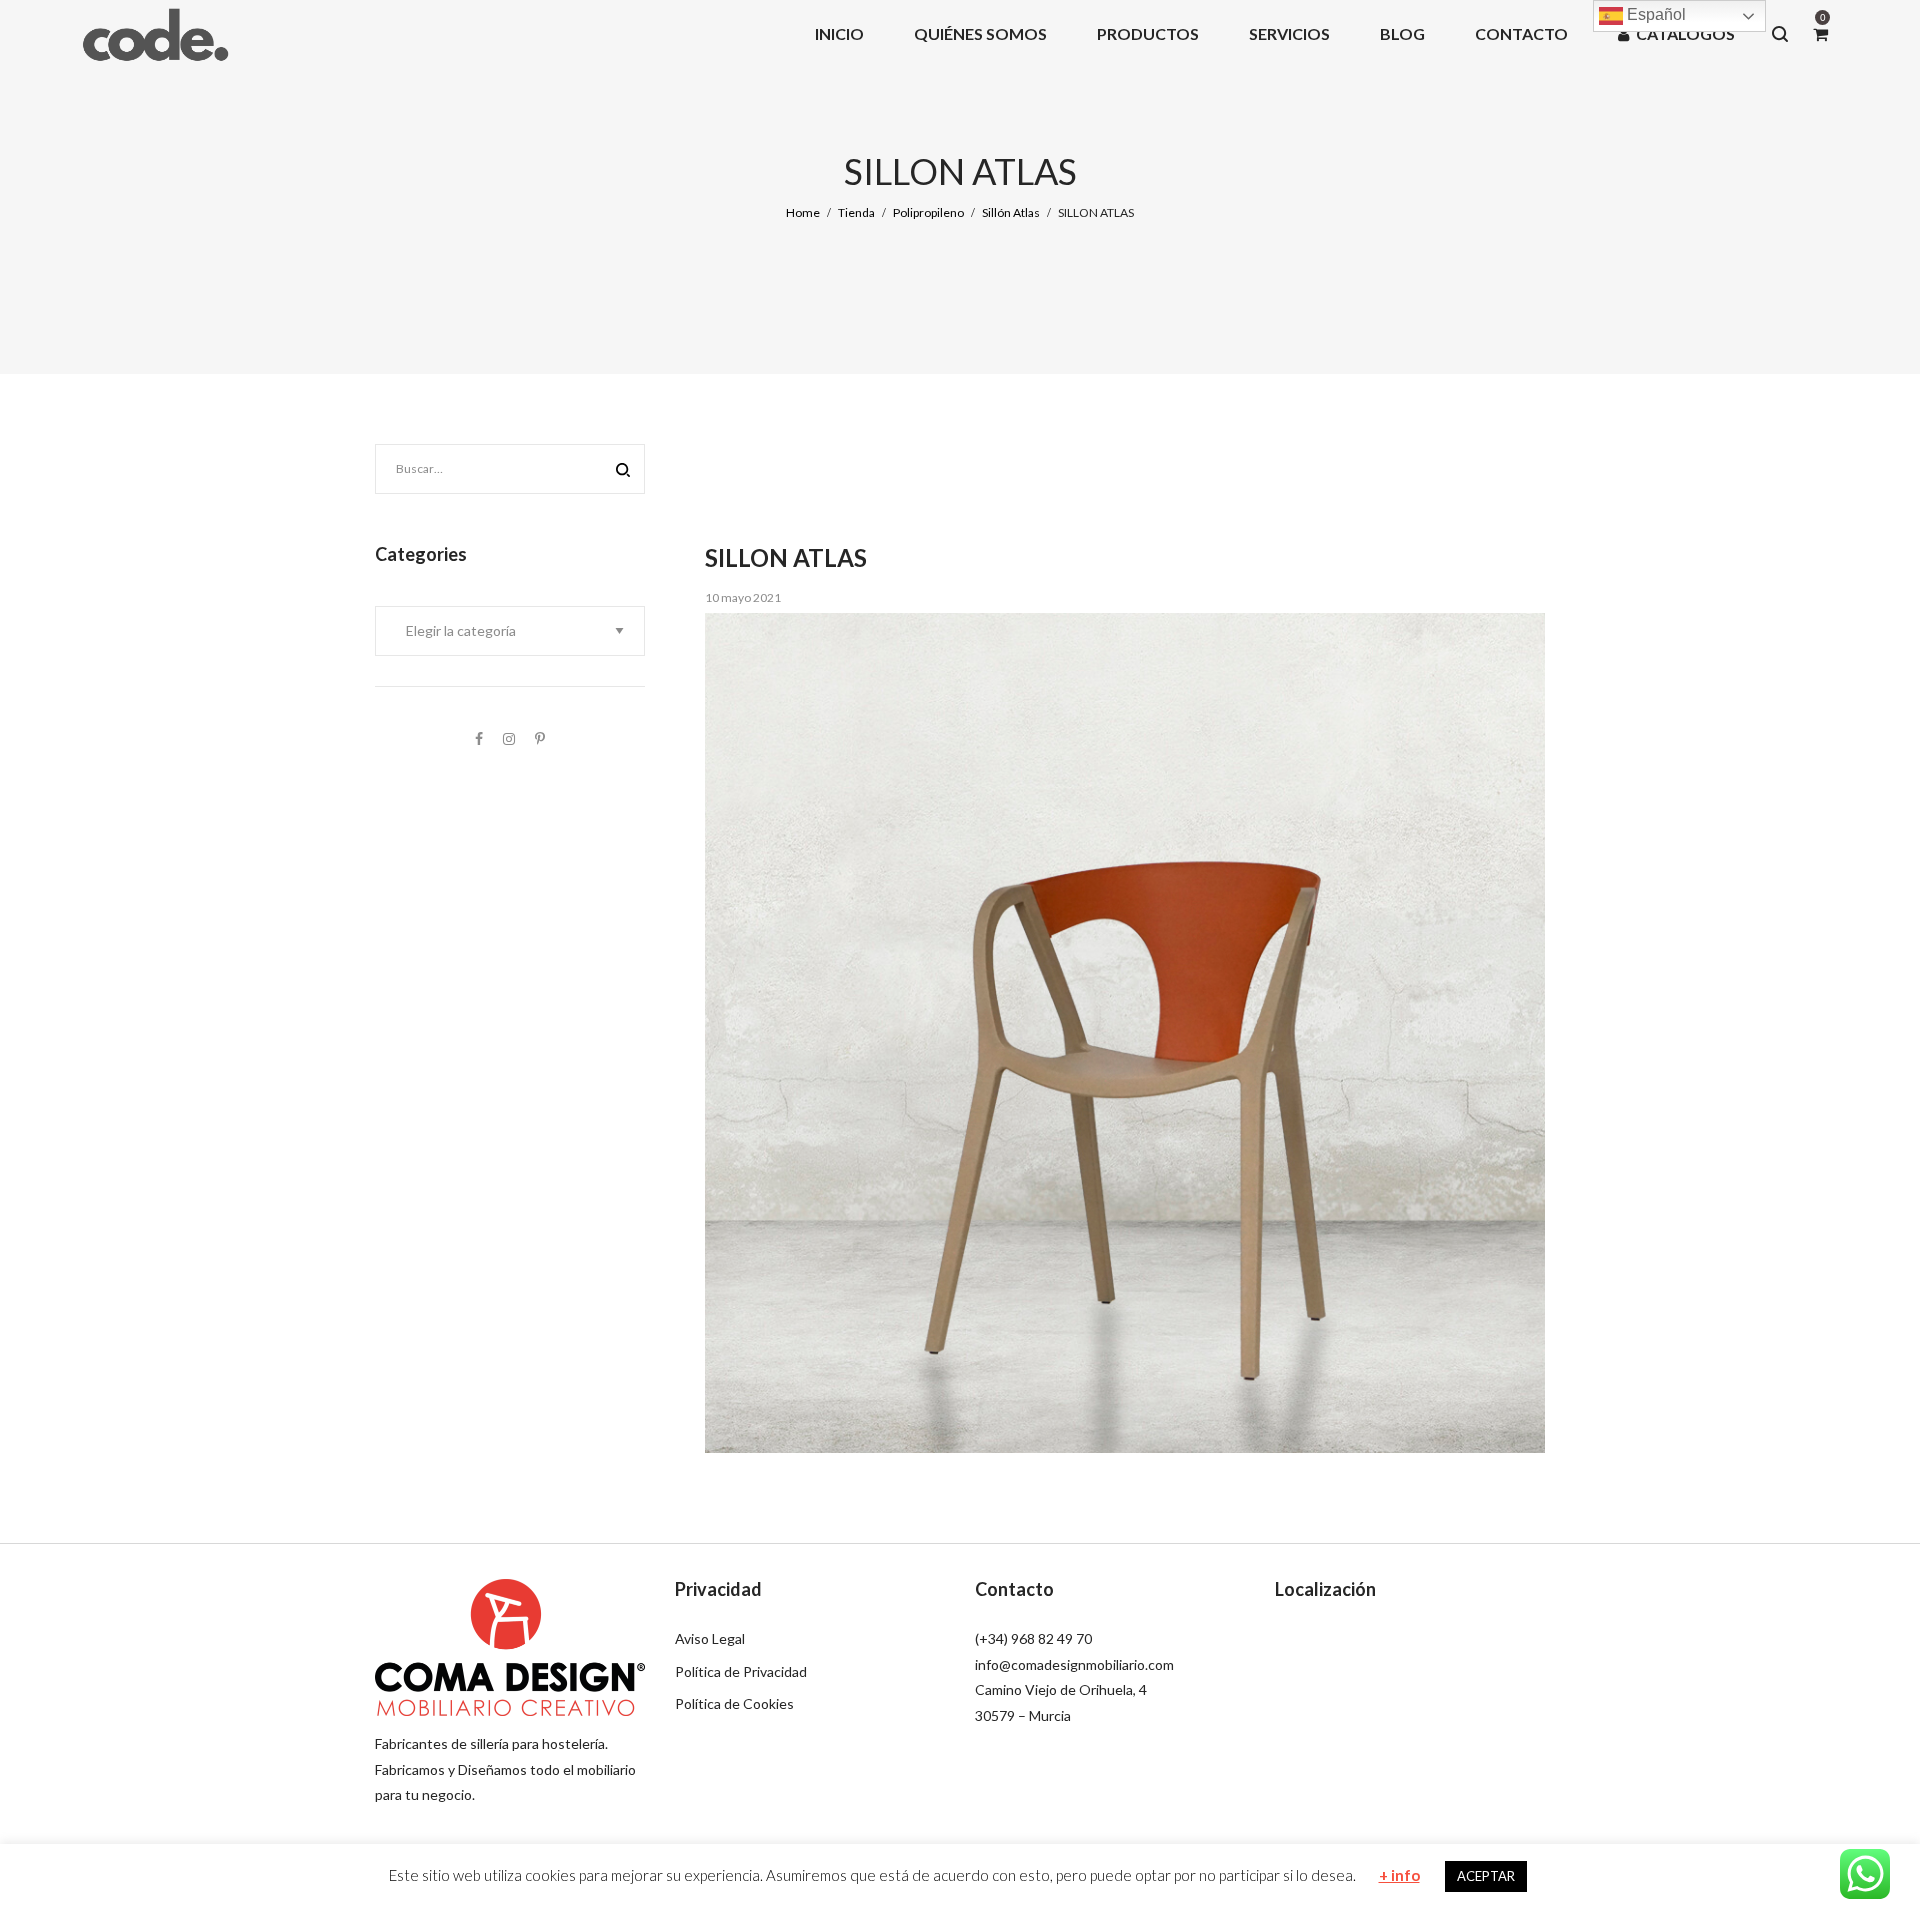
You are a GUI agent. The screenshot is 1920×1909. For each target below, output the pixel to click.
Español (1654, 14)
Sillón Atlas (1011, 212)
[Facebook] (479, 738)
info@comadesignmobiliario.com (1074, 1664)
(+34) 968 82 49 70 (1033, 1638)
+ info (1399, 1875)
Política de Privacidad (741, 1671)
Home (803, 212)
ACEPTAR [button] (1486, 1876)
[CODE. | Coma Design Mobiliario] (155, 33)
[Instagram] (509, 738)
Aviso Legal (710, 1638)
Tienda (856, 212)
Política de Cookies (734, 1703)
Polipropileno (928, 212)
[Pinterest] (540, 738)
